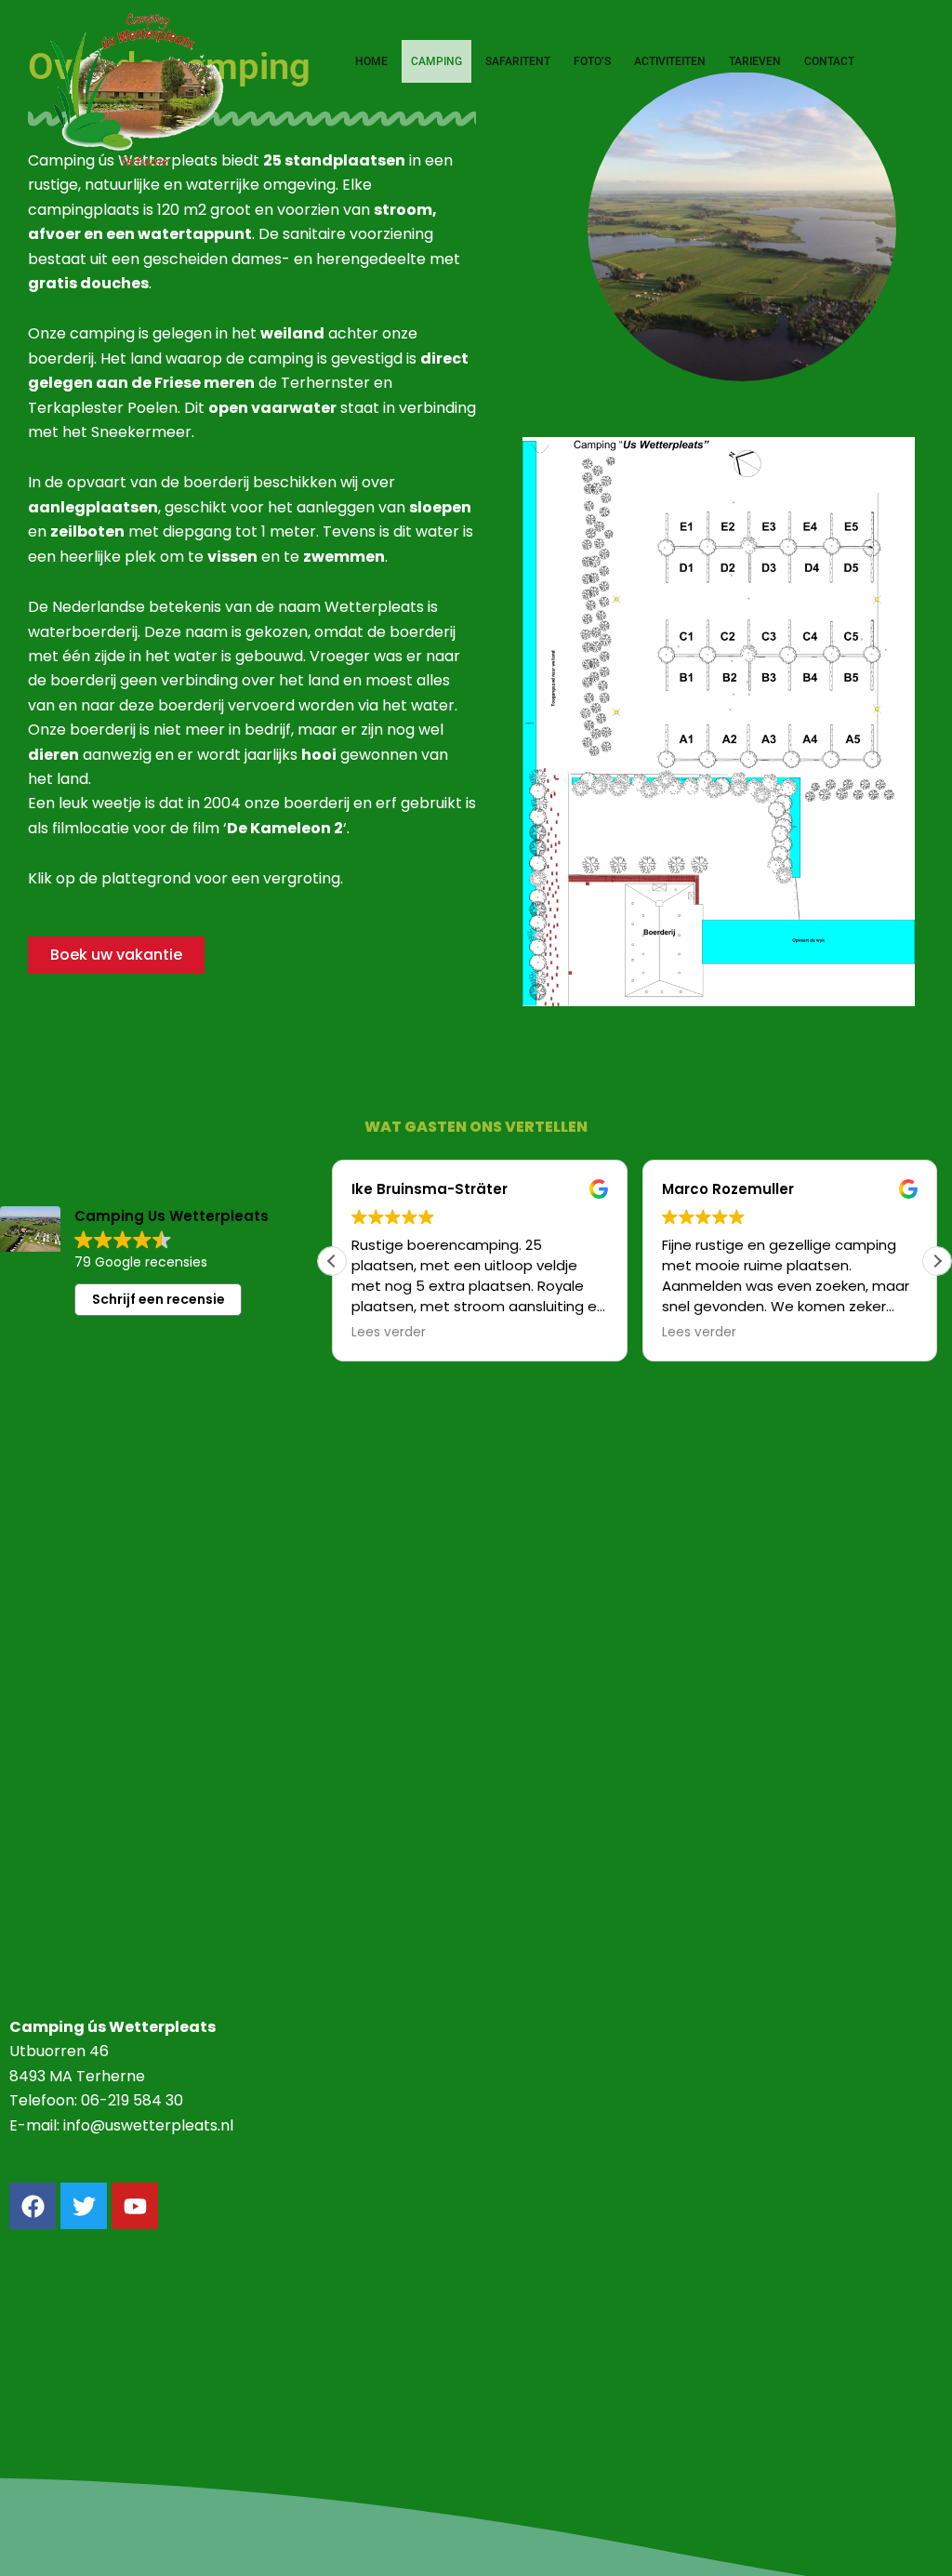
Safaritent (518, 61)
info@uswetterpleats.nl (148, 2125)
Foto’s (592, 61)
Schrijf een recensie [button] (159, 1299)
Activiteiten (670, 61)
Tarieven (755, 61)
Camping (436, 61)
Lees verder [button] (389, 1333)
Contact (829, 61)
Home (371, 61)
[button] (937, 1261)
